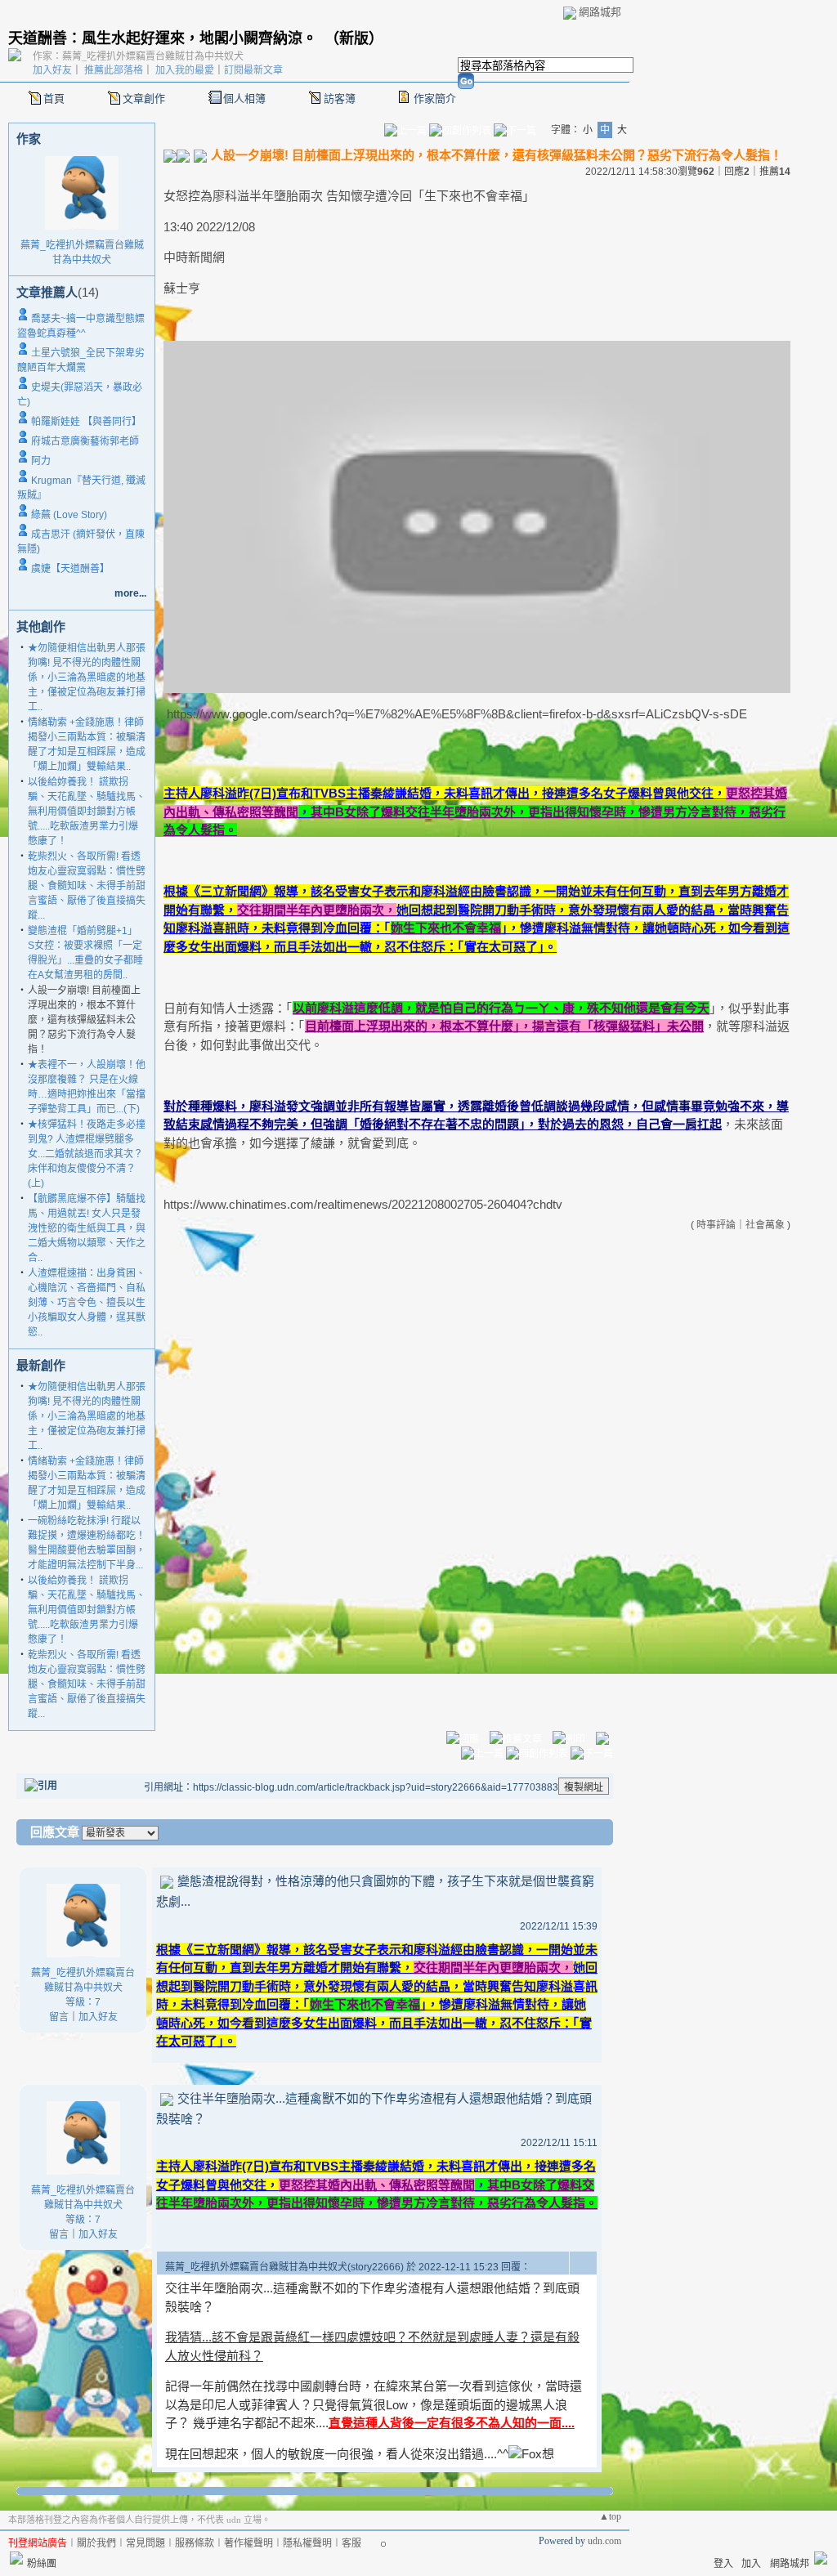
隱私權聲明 (307, 2543)
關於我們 (96, 2543)
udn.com (604, 2541)
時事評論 (716, 1225)
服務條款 (195, 2543)
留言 (59, 2017)
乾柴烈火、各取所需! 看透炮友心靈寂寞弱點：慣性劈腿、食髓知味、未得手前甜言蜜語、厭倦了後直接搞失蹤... (87, 886)
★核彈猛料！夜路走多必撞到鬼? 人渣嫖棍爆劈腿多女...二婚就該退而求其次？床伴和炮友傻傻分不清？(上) (87, 1154)
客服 (351, 2543)
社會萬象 (765, 1225)
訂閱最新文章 (253, 70)
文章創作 (144, 98)
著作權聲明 (248, 2543)
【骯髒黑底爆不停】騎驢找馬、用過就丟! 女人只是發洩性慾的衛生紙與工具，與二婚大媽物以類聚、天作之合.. (87, 1228)
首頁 (54, 98)
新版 (354, 38)
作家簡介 (435, 98)
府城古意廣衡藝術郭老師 (85, 441)
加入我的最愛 (185, 70)
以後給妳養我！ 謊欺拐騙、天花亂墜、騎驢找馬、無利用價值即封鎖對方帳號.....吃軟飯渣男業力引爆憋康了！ (87, 812)
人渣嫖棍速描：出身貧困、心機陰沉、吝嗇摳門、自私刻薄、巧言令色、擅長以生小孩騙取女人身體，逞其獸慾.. (87, 1303)
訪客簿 (340, 98)
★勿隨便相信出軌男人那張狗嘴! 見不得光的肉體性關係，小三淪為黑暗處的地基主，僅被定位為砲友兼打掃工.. (87, 678)
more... (130, 593)
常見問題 (145, 2543)
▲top (610, 2516)
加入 (751, 2564)
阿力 (41, 461)
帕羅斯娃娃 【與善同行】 (86, 422)
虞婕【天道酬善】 (70, 569)
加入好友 (52, 70)
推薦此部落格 (114, 70)
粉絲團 (42, 2564)
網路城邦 (600, 12)
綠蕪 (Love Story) (69, 515)
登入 (723, 2564)
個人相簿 (244, 98)
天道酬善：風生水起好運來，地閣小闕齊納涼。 (163, 38)
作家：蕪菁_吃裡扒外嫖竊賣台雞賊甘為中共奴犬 (138, 56)
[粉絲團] (16, 2558)
